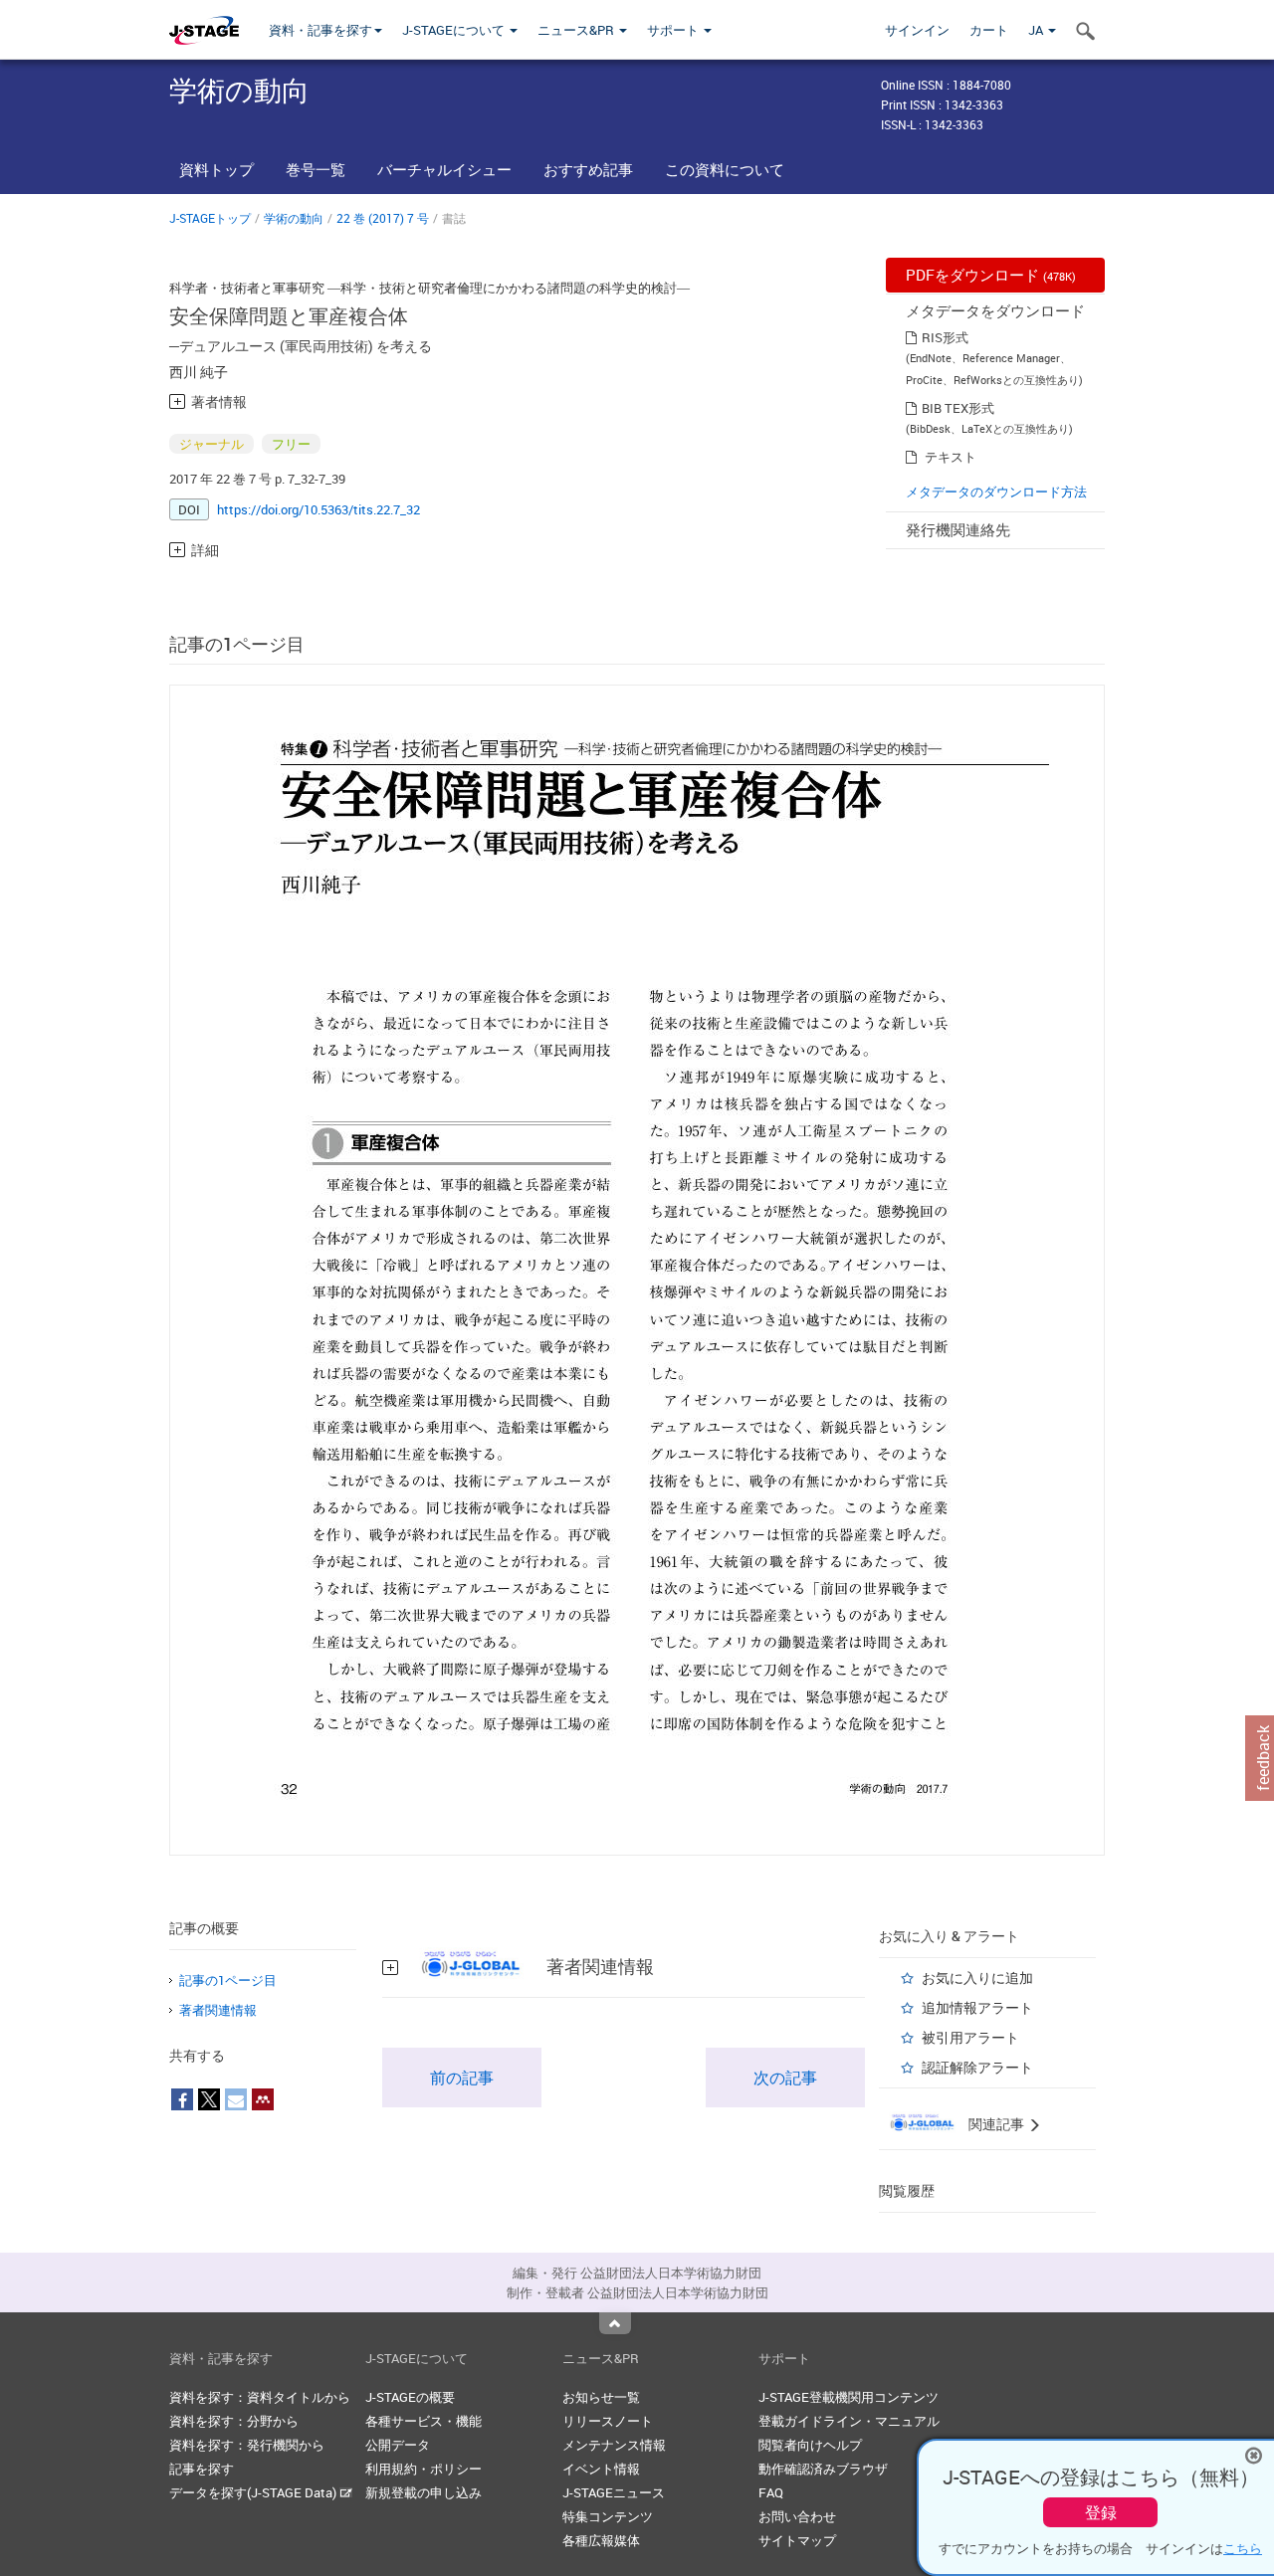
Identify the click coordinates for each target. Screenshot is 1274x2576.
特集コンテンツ (608, 2516)
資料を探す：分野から (234, 2421)
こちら (1243, 2548)
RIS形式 (945, 337)
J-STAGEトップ (210, 218)
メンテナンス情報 (614, 2445)
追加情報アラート (977, 2007)
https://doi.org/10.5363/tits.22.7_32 (318, 509)
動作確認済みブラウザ (823, 2469)
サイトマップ (797, 2540)
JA (1037, 30)
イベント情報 (601, 2469)
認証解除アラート (977, 2067)
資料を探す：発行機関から (247, 2445)
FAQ (771, 2492)
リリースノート (608, 2421)
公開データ (398, 2445)
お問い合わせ (797, 2516)
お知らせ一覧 (601, 2397)
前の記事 (462, 2078)
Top (615, 2323)
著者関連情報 (218, 2010)
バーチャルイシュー (444, 169)
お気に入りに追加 (977, 1978)
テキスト (951, 457)
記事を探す (202, 2469)
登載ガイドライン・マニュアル (849, 2421)
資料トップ (216, 169)
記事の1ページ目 (228, 1980)
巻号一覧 (316, 169)
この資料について (725, 169)
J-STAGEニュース (614, 2492)
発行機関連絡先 (958, 529)
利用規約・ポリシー (424, 2469)
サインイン (917, 30)
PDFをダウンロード (991, 275)
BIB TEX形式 (958, 408)
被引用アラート (970, 2037)
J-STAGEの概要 (410, 2397)
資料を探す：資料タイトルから (260, 2397)
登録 (1101, 2512)
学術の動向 (294, 218)
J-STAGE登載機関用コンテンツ (849, 2397)
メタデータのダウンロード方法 (996, 492)
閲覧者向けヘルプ (810, 2445)
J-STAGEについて (455, 30)
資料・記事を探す (320, 30)
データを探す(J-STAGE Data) (254, 2492)
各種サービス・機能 (424, 2421)
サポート (674, 30)
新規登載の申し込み (424, 2492)
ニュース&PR (577, 30)
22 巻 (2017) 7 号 (383, 218)
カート (989, 30)
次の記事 (785, 2078)
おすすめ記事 (588, 169)
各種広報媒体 (601, 2540)
